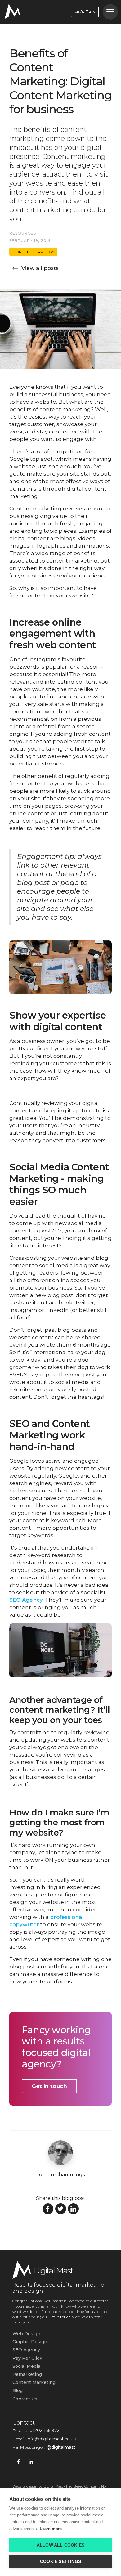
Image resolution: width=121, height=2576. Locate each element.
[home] (12, 11)
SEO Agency (26, 1600)
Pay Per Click (27, 2358)
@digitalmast (61, 2447)
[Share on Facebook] (48, 2209)
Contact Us (25, 2399)
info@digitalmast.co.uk (51, 2439)
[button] (110, 12)
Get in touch (49, 2086)
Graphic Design (30, 2342)
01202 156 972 (45, 2430)
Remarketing (27, 2374)
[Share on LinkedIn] (73, 2209)
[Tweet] (61, 2209)
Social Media (26, 2366)
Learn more (51, 2529)
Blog (18, 2390)
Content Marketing (34, 2382)
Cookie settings (60, 2562)
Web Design (26, 2334)
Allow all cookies (60, 2545)
